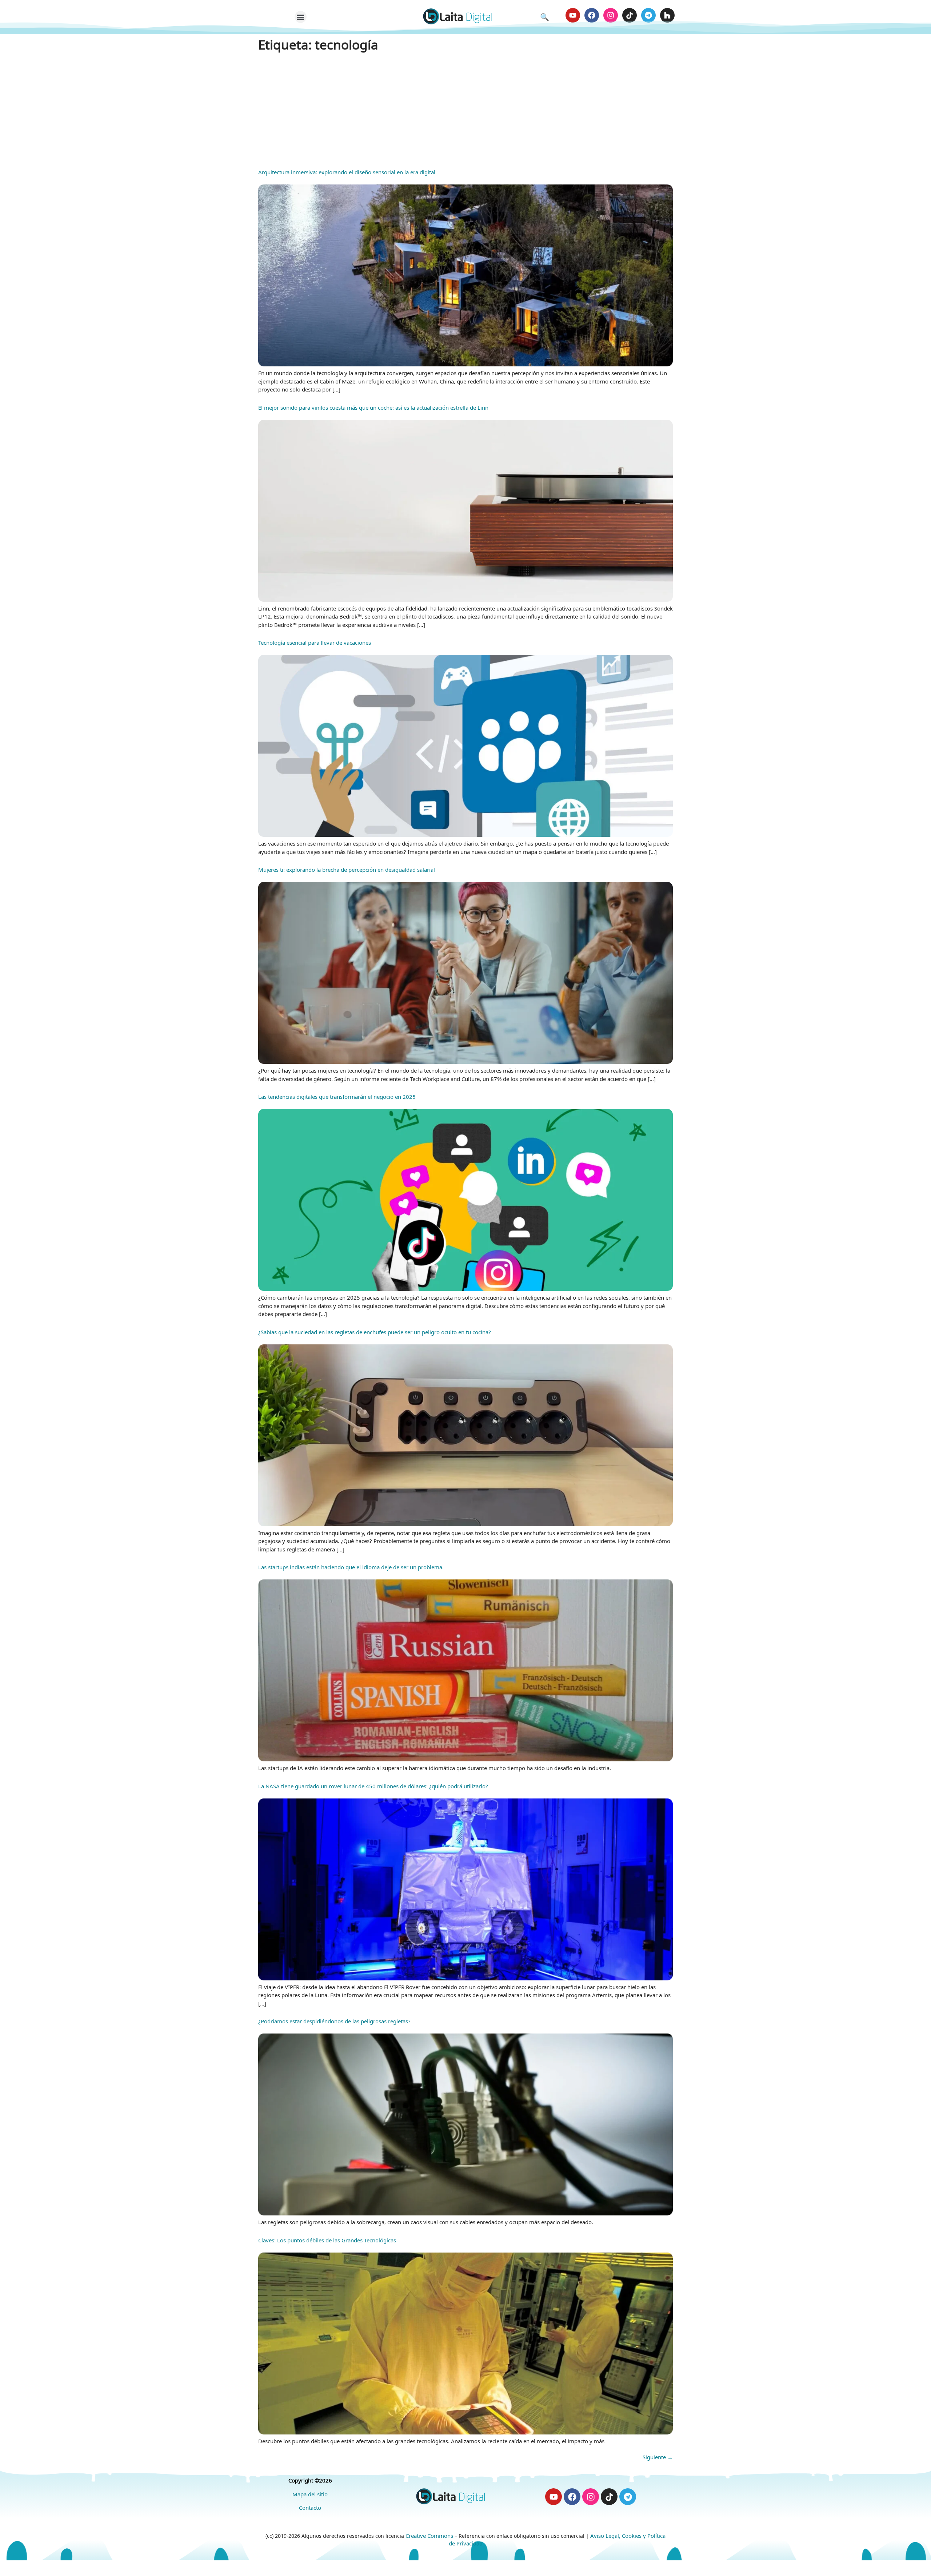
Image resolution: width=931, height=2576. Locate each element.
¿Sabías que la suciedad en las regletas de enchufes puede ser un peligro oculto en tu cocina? (375, 1332)
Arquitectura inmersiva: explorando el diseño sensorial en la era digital (347, 172)
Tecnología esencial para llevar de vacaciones (315, 643)
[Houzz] (667, 15)
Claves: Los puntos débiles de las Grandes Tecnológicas (327, 2240)
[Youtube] (573, 15)
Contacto (310, 2508)
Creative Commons (429, 2536)
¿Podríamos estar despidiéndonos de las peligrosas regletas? (334, 2021)
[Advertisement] (465, 109)
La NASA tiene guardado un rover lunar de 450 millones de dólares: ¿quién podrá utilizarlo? (373, 1786)
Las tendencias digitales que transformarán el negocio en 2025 (337, 1097)
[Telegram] (648, 15)
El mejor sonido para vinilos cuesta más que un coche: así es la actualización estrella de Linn (373, 408)
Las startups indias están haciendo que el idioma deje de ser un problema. (351, 1567)
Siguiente (658, 2457)
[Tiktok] (630, 15)
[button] (301, 17)
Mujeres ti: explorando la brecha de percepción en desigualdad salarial (347, 870)
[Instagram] (611, 15)
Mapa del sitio (310, 2494)
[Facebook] (592, 15)
